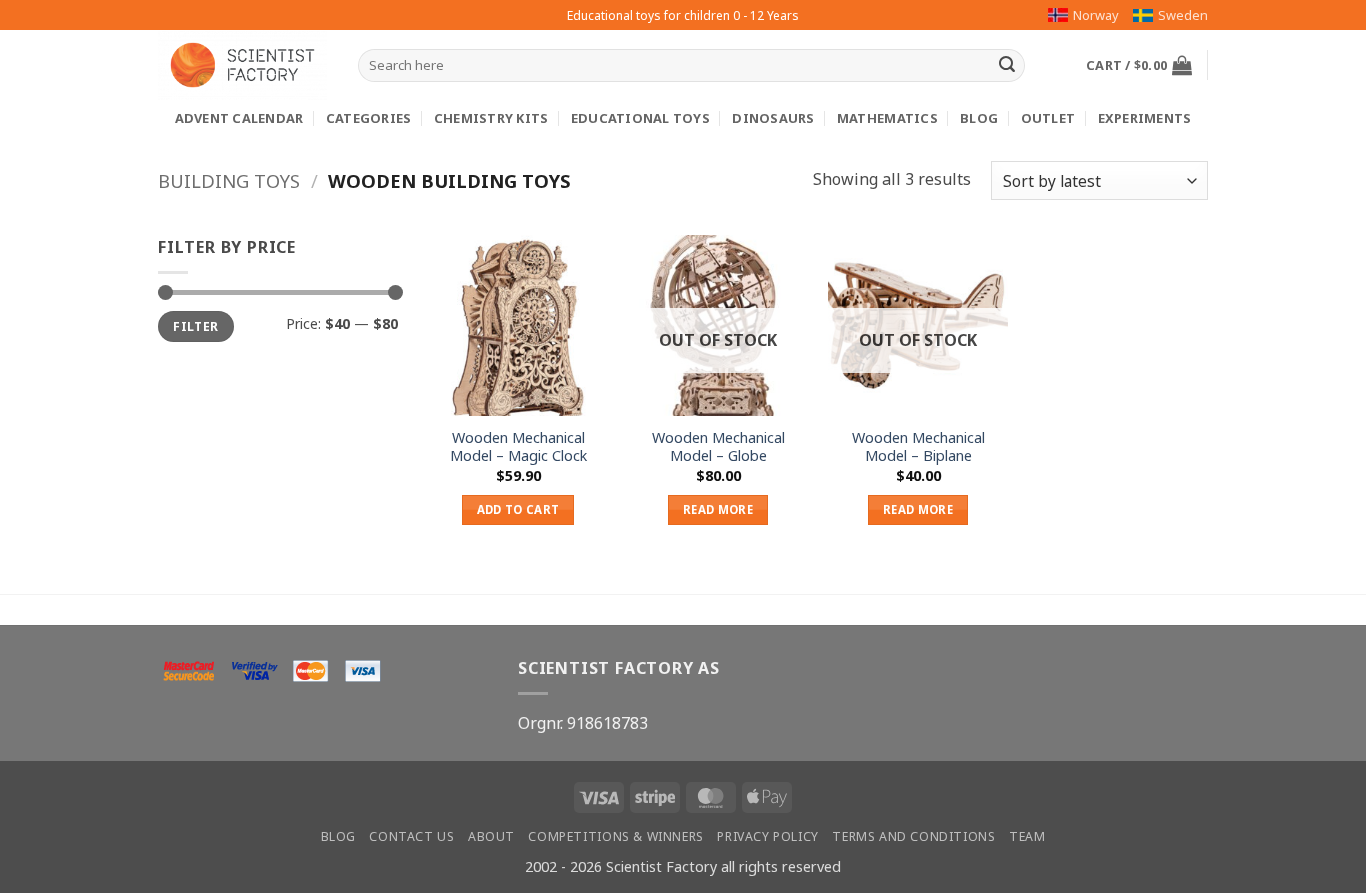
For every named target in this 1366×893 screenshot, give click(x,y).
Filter (195, 327)
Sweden (1183, 15)
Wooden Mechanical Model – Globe (718, 447)
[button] (1139, 65)
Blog (979, 118)
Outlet (1048, 118)
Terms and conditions (913, 836)
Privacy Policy (768, 836)
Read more (718, 509)
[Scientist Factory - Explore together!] (243, 65)
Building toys (229, 180)
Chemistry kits (491, 118)
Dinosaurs (773, 118)
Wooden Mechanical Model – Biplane (918, 447)
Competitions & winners (615, 836)
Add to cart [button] (518, 509)
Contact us (411, 836)
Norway (1096, 15)
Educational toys (640, 118)
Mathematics (887, 118)
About (491, 836)
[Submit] (1007, 66)
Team (1027, 836)
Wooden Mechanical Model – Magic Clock (518, 447)
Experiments (1145, 118)
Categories (369, 118)
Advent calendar (239, 118)
